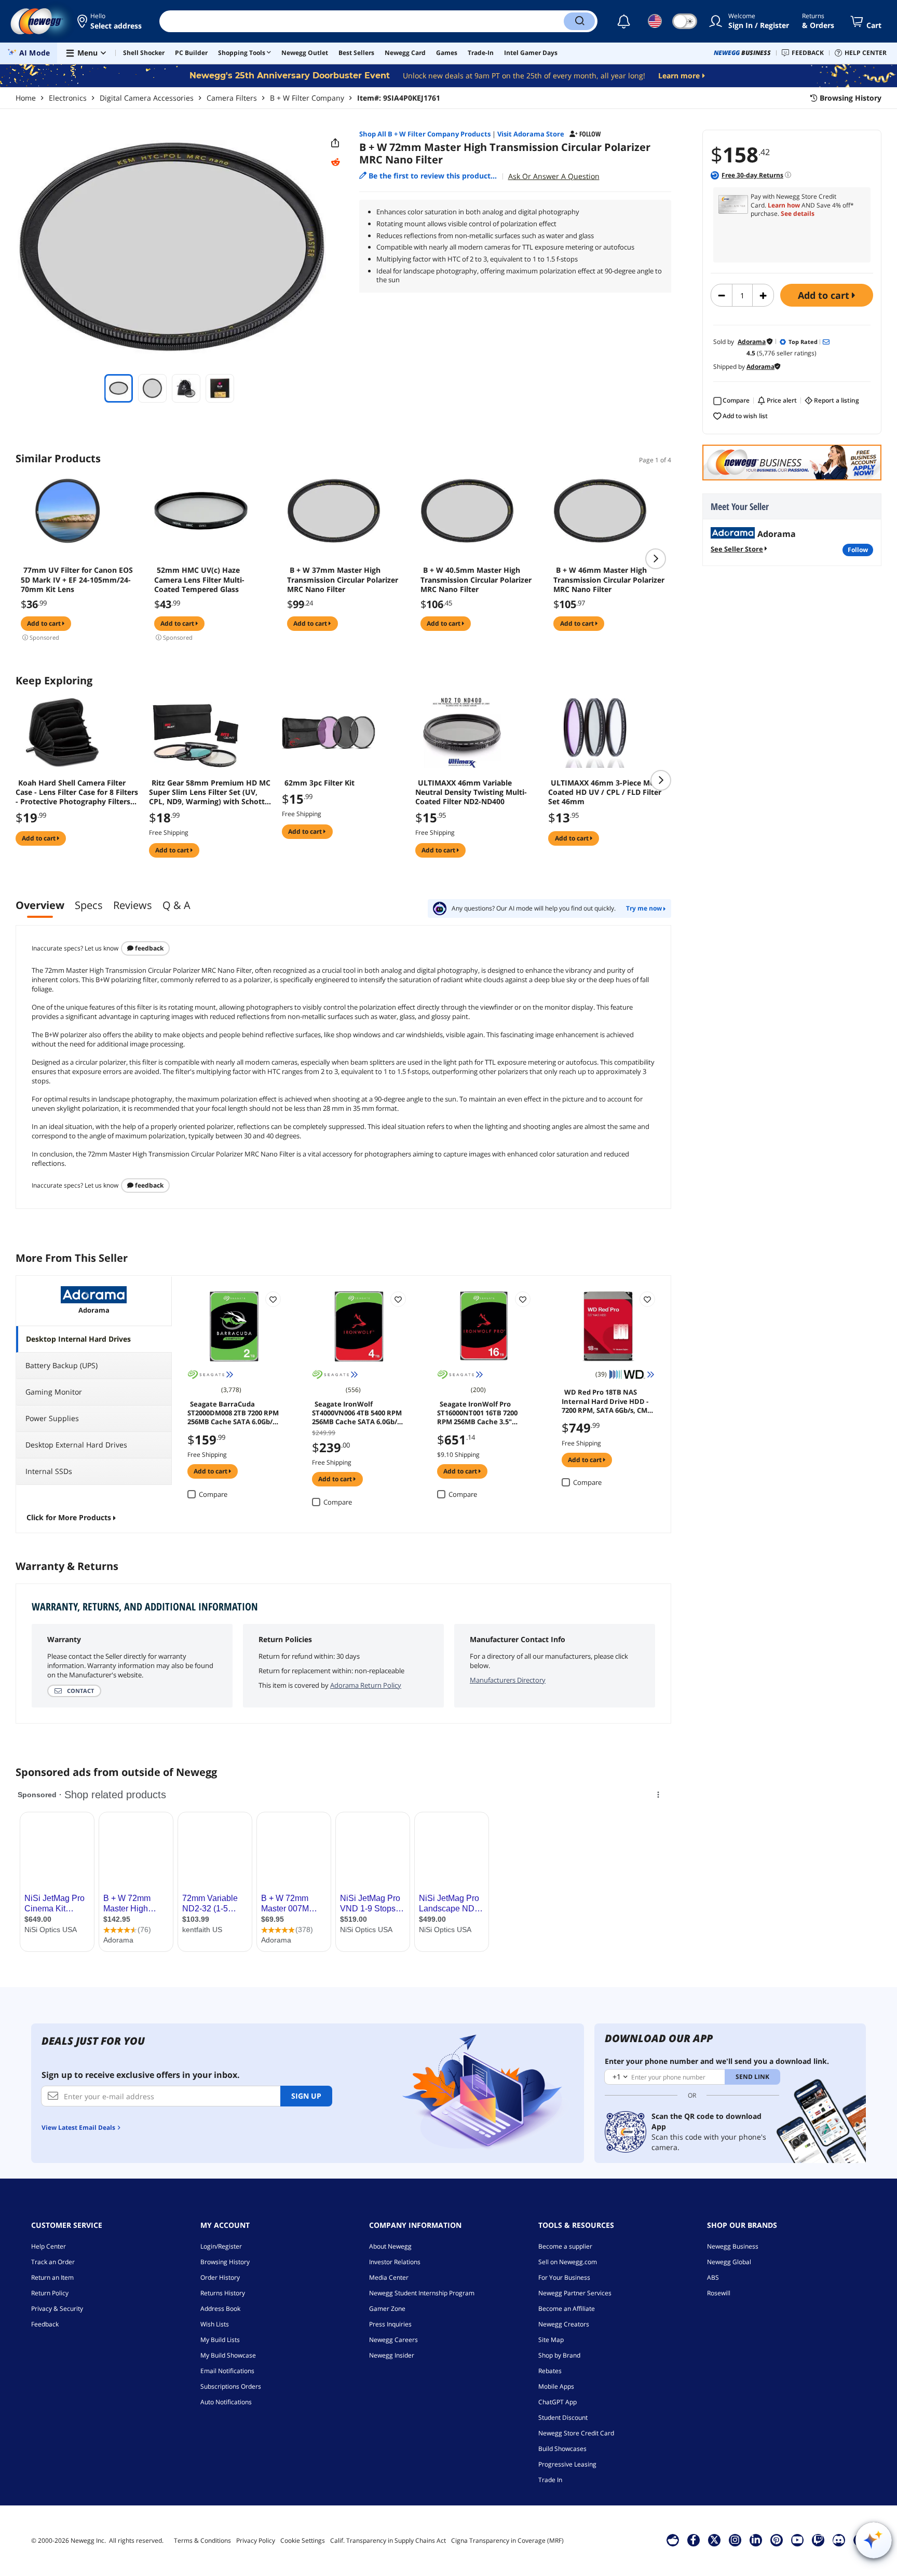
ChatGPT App (558, 2402)
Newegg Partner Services (575, 2293)
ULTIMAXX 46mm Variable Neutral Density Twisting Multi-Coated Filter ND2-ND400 (471, 792)
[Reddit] (335, 162)
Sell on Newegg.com (568, 2262)
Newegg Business (733, 2246)
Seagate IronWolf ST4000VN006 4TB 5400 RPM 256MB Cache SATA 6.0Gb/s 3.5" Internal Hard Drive (357, 1412)
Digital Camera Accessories (147, 98)
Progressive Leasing (567, 2464)
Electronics (68, 98)
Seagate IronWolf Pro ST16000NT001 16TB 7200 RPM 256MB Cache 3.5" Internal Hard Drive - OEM (480, 1412)
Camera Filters (232, 98)
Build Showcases (562, 2449)
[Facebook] (693, 2540)
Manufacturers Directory (508, 1680)
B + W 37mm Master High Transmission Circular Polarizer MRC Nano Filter (343, 580)
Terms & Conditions (202, 2540)
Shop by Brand (559, 2355)
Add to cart (825, 295)
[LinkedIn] (756, 2540)
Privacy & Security (57, 2309)
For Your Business (564, 2277)
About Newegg (390, 2246)
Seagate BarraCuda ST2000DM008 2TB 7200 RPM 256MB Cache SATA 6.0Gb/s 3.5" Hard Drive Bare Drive (233, 1412)
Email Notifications (227, 2371)
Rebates (550, 2371)
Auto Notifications (226, 2402)
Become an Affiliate (567, 2309)
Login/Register (221, 2246)
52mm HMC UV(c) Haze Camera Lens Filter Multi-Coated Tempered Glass (199, 580)
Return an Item (52, 2277)
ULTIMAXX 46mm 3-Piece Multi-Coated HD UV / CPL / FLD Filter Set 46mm (606, 792)
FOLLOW (858, 550)
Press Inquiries (390, 2324)
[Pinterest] (776, 2540)
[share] (335, 143)
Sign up (306, 2096)
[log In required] (273, 1299)
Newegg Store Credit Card (576, 2433)
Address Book (220, 2309)
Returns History (223, 2293)
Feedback (148, 948)
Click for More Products (69, 1517)
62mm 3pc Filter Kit (320, 783)
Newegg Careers (393, 2340)
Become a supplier (565, 2246)
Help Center (49, 2246)
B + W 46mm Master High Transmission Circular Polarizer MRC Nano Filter (609, 580)
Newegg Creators (564, 2324)
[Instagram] (735, 2540)
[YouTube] (797, 2540)
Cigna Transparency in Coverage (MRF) (507, 2540)
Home (26, 98)
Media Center (389, 2277)
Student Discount (563, 2417)
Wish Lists (215, 2324)
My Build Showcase (228, 2355)
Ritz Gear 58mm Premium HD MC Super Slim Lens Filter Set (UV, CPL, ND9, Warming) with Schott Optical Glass (210, 792)
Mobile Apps (556, 2386)
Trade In (550, 2480)
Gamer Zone (387, 2309)
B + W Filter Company (307, 98)
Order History (220, 2277)
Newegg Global (729, 2262)
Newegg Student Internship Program (422, 2293)
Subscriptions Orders (231, 2386)
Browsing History (225, 2262)
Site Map (551, 2340)
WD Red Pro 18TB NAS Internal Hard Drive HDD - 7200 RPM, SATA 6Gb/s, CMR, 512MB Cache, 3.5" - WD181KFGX (608, 1400)
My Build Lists (220, 2340)
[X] (714, 2540)
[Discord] (839, 2540)
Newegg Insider (392, 2355)
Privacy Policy (256, 2540)
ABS (713, 2277)
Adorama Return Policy (366, 1685)
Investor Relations (395, 2262)
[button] (110, 21)
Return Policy (50, 2293)
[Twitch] (818, 2540)
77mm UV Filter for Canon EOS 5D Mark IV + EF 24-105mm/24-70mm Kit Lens (77, 580)
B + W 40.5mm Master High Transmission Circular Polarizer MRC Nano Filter (476, 580)
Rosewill (719, 2293)
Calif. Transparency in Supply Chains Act (388, 2540)
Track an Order (53, 2262)
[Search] (579, 21)
